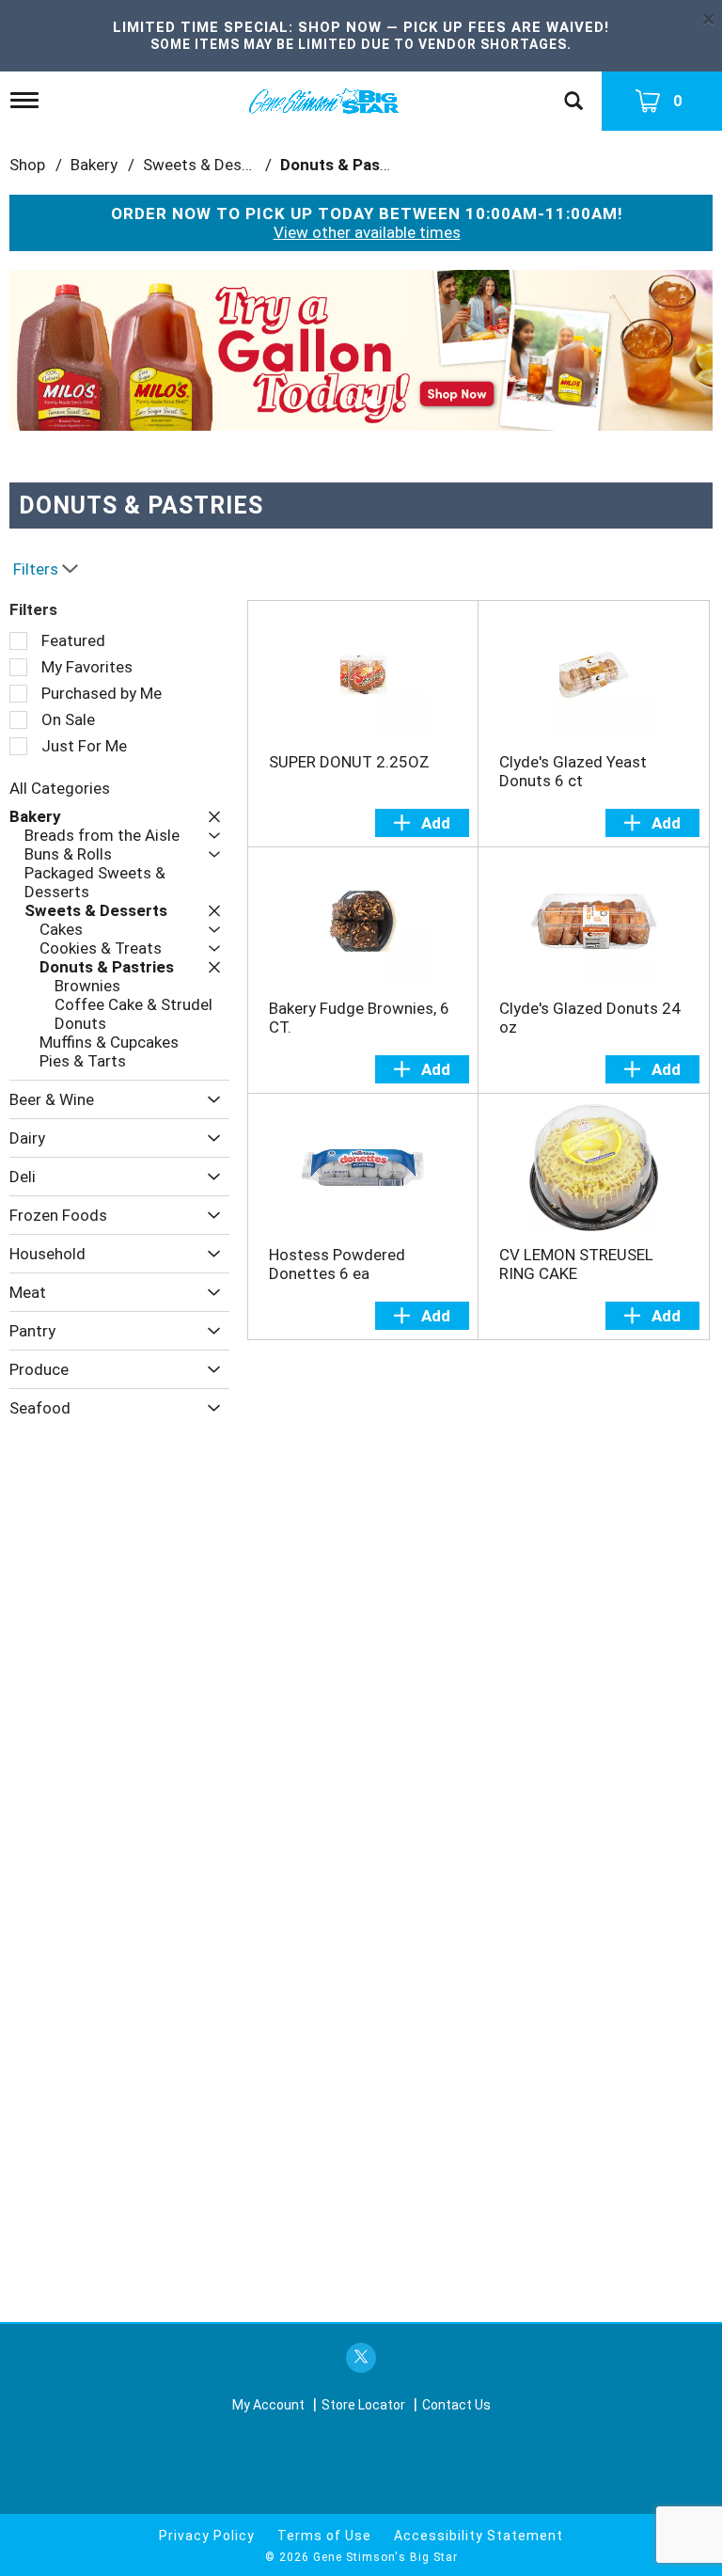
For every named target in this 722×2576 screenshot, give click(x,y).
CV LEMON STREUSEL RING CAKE (576, 1264)
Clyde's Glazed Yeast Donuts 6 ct (573, 771)
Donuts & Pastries (347, 165)
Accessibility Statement (479, 2536)
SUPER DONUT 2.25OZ (349, 762)
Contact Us (456, 2405)
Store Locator (363, 2405)
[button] (361, 349)
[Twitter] (361, 2358)
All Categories (60, 788)
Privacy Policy (207, 2536)
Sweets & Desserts (211, 165)
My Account (268, 2405)
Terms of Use (324, 2536)
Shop (27, 165)
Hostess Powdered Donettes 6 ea (337, 1264)
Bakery (94, 165)
